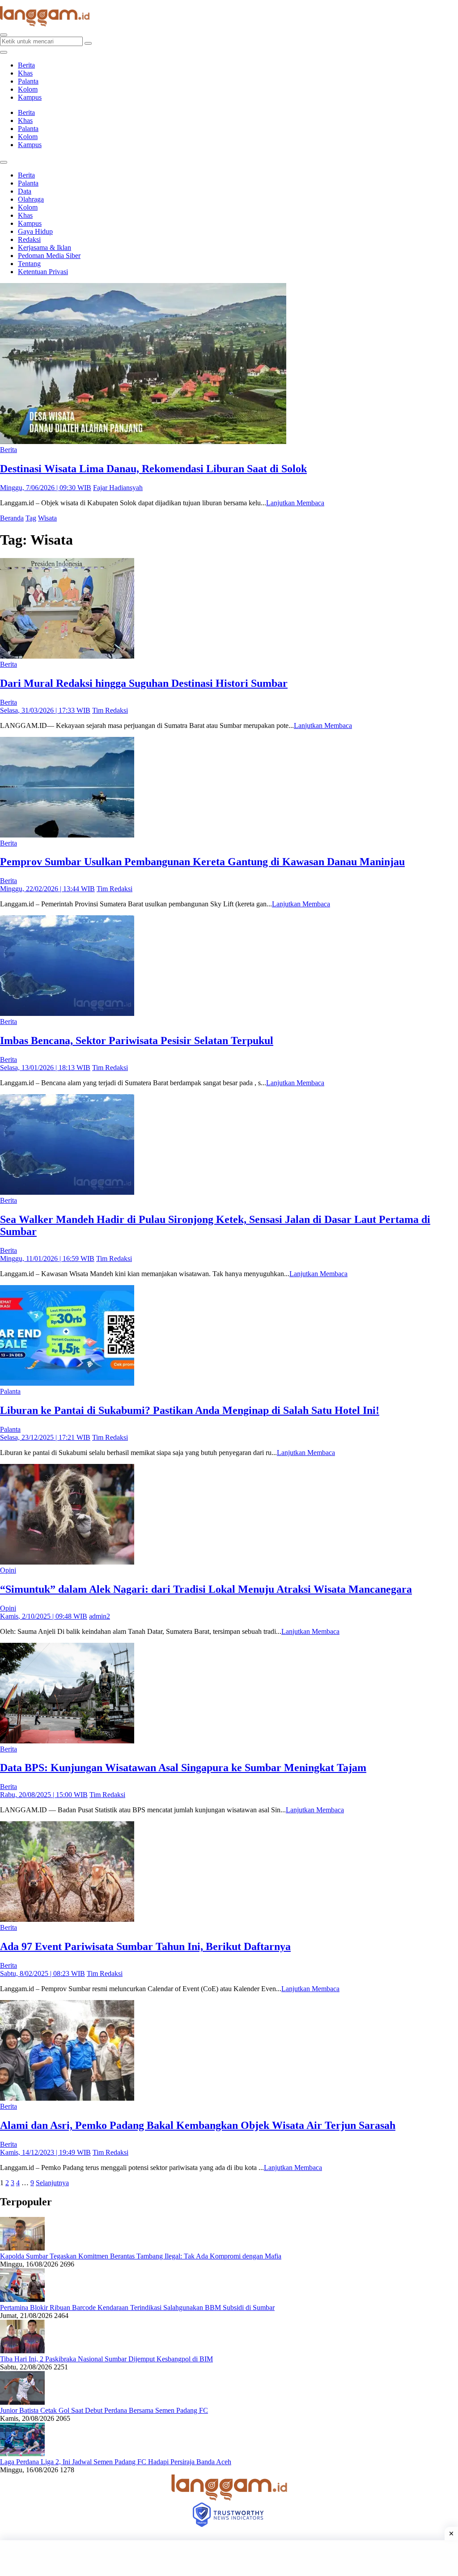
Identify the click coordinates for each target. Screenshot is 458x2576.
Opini (8, 1570)
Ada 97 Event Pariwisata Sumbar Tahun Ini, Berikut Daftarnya (145, 1946)
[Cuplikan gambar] (22, 2248)
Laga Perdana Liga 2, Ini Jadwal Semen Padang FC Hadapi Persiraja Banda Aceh (116, 2462)
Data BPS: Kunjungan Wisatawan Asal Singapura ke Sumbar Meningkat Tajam (183, 1768)
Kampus (30, 97)
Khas (25, 73)
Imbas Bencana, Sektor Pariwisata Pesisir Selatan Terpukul (137, 1041)
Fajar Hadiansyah (118, 488)
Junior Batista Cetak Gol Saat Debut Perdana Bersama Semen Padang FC (104, 2410)
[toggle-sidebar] (4, 52)
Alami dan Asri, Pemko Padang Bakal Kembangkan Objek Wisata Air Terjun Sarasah (198, 2125)
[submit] (88, 43)
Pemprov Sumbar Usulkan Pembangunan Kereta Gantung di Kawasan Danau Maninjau (202, 862)
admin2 (100, 1616)
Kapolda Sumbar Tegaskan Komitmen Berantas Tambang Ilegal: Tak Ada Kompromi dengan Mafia (141, 2256)
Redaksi (29, 239)
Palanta (28, 81)
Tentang (29, 264)
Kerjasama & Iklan (45, 247)
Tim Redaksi (110, 710)
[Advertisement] (229, 2558)
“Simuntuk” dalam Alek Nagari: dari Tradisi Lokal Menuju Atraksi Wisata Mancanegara (206, 1589)
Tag (31, 518)
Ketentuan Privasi (43, 272)
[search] (4, 35)
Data (25, 191)
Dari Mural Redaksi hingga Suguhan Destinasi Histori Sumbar (144, 683)
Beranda (12, 518)
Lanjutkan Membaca (295, 503)
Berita (26, 65)
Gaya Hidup (35, 231)
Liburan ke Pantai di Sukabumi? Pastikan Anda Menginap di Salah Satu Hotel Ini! (190, 1410)
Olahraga (31, 199)
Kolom (28, 89)
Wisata (47, 518)
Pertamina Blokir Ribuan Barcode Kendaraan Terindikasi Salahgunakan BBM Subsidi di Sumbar (137, 2307)
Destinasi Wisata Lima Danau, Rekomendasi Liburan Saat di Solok (153, 469)
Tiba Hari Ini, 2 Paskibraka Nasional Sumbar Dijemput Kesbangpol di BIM (106, 2359)
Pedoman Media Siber (49, 256)
